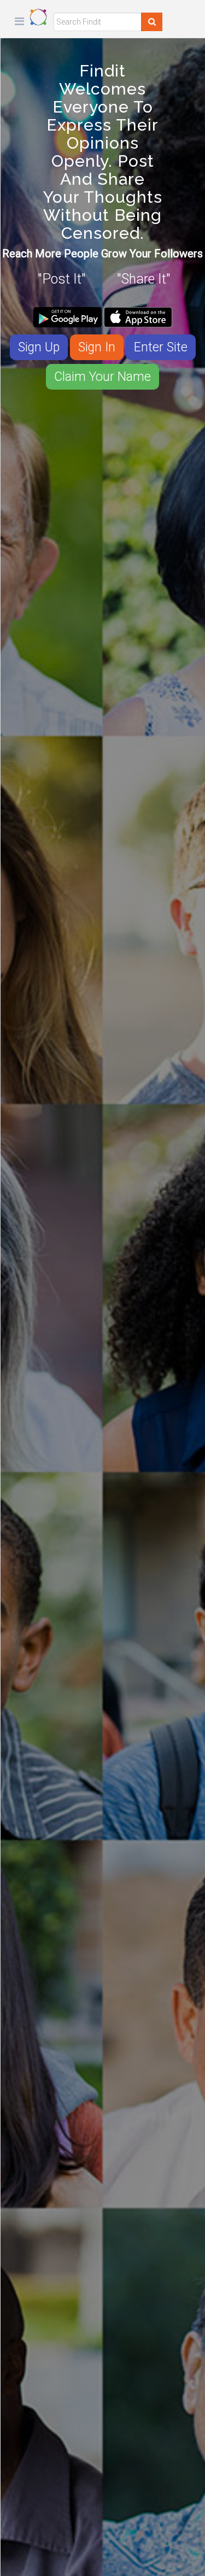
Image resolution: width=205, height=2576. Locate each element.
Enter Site (161, 347)
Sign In (97, 347)
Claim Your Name (102, 377)
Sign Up (39, 347)
